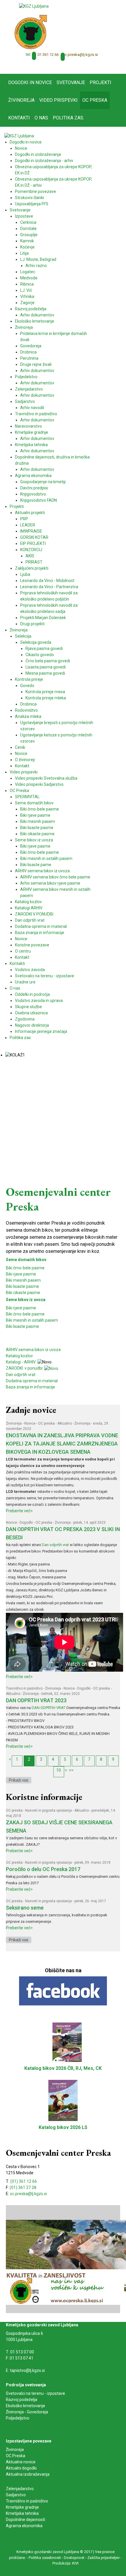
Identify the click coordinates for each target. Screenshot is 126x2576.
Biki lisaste (16, 1326)
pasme (33, 1326)
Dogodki (26, 1523)
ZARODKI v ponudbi (25, 1368)
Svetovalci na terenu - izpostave (35, 2393)
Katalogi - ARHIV (21, 1362)
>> (71, 1770)
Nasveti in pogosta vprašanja (48, 1810)
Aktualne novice (21, 2462)
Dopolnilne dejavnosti (25, 2520)
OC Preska (16, 2456)
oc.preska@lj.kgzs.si (80, 55)
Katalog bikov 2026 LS (63, 2127)
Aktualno (65, 1423)
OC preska (46, 1423)
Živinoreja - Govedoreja (27, 2412)
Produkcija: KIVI (65, 2563)
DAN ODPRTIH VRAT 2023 (36, 1700)
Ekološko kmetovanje (25, 2406)
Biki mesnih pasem (23, 1280)
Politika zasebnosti (45, 2558)
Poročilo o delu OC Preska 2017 (43, 1869)
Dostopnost (74, 2558)
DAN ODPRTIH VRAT (48, 1708)
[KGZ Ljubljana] (34, 6)
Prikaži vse (19, 1780)
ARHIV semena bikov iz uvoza (33, 1350)
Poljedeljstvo (18, 2418)
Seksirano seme (25, 1908)
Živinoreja (14, 1423)
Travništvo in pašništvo (24, 1688)
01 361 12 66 (48, 55)
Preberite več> (19, 1511)
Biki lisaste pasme (22, 1286)
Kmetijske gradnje (22, 2507)
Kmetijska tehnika (22, 2513)
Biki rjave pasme (21, 1274)
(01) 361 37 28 (23, 2187)
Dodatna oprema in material (32, 1381)
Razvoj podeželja (22, 2400)
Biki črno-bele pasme (25, 1268)
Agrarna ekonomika (24, 2526)
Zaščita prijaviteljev (103, 2558)
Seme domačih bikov (26, 1260)
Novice (30, 1423)
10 (59, 1770)
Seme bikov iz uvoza (26, 1300)
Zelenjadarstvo (20, 2489)
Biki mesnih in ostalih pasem (32, 1320)
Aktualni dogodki (21, 2468)
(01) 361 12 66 (24, 2181)
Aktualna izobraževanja (28, 2474)
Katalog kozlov (19, 1356)
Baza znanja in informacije (30, 1387)
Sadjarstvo (16, 2495)
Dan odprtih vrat (21, 1375)
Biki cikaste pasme (23, 1293)
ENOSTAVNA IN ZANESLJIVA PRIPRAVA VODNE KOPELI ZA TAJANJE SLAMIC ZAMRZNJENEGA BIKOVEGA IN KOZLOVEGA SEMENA (62, 1444)
